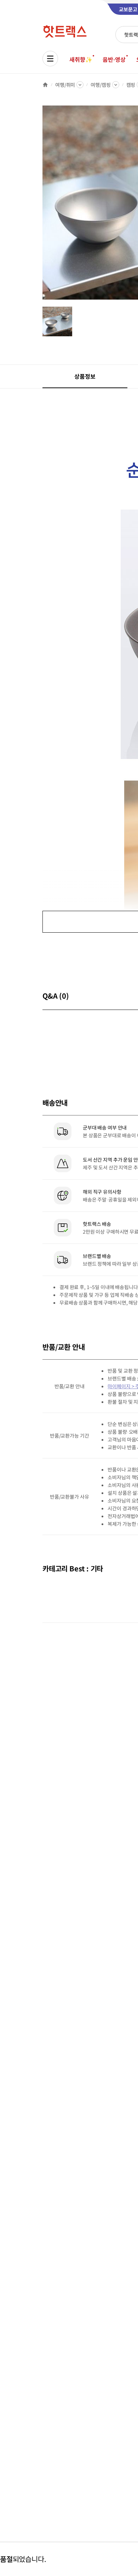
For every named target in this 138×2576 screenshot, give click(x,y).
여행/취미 (65, 85)
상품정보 (85, 376)
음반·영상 (114, 59)
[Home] (45, 85)
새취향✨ (81, 59)
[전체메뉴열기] (50, 59)
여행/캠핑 (100, 85)
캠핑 (131, 85)
